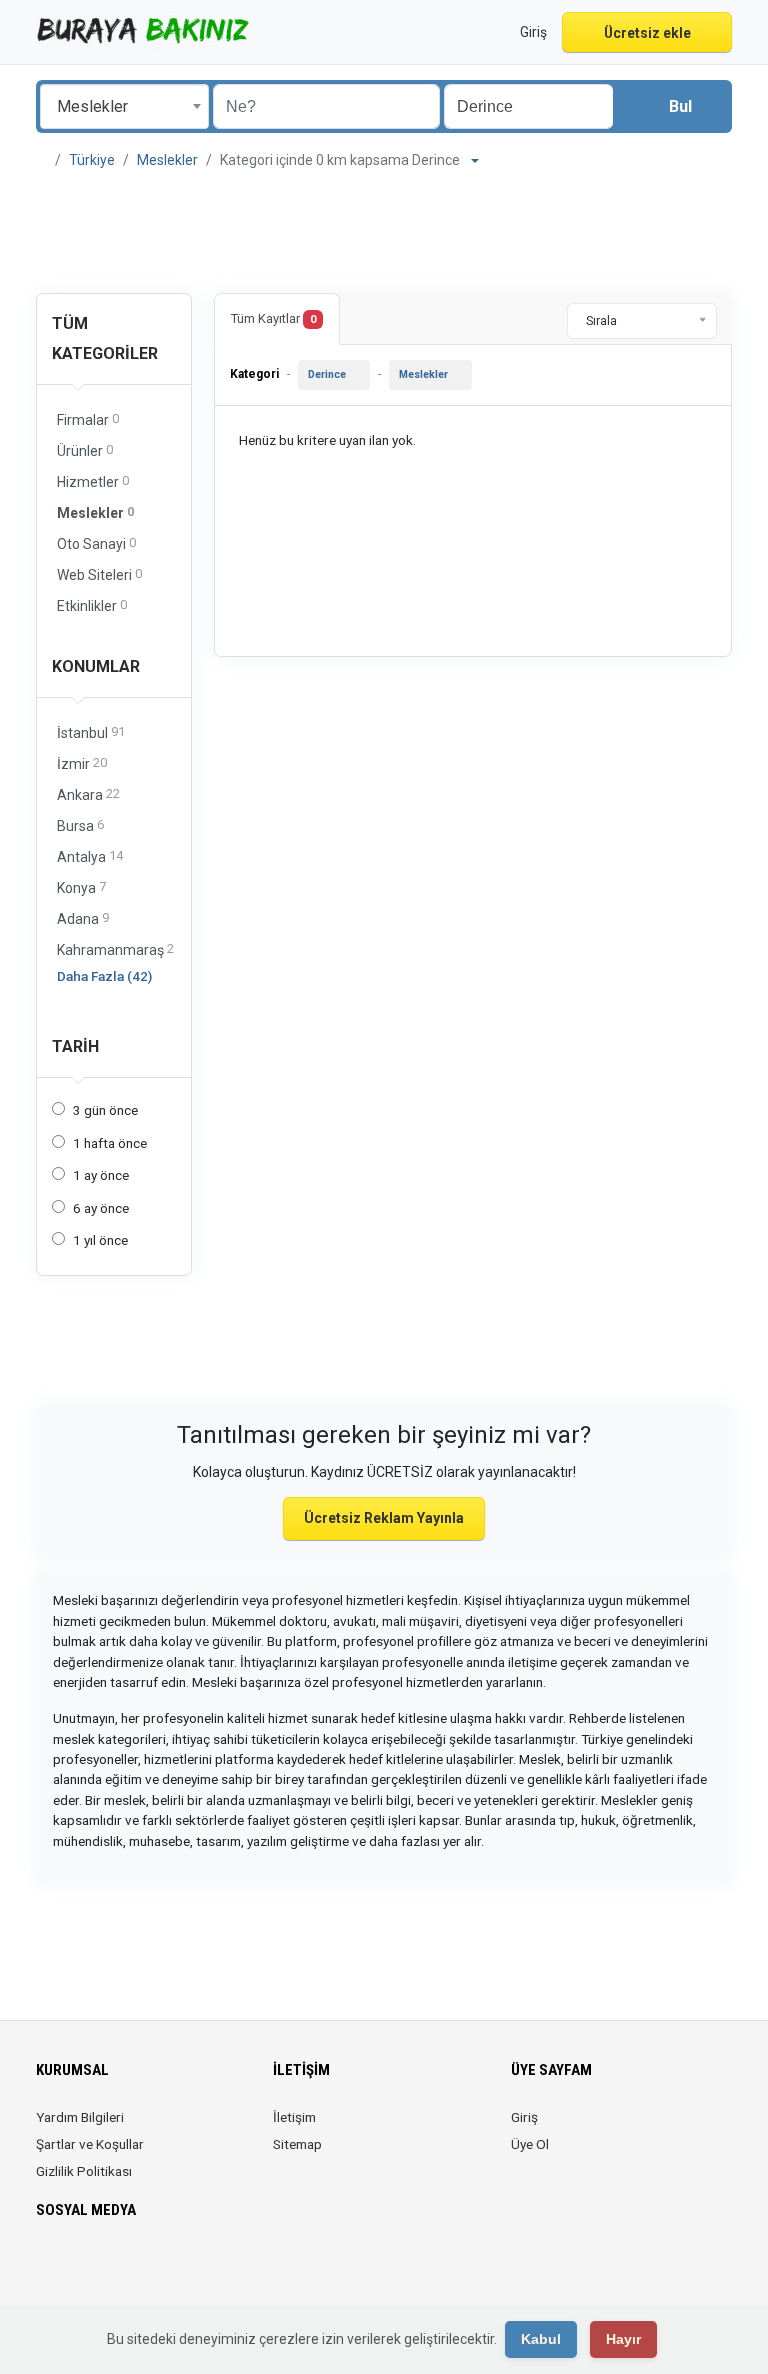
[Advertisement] (384, 232)
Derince (327, 374)
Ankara (88, 794)
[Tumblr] (216, 2269)
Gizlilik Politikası (84, 2171)
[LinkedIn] (132, 2269)
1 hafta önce (110, 1143)
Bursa (80, 825)
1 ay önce (101, 1175)
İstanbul (91, 732)
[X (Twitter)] (76, 2269)
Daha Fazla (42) (104, 976)
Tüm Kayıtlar (273, 318)
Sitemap (297, 2144)
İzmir (82, 763)
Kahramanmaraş (115, 949)
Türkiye (92, 160)
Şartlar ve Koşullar (90, 2144)
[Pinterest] (160, 2269)
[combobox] (124, 106)
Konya (81, 887)
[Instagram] (104, 2269)
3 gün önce (105, 1110)
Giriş (524, 2117)
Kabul (541, 2339)
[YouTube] (188, 2269)
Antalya (90, 856)
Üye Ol (530, 2144)
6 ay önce (101, 1208)
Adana (83, 918)
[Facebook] (48, 2269)
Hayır (623, 2339)
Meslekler (167, 160)
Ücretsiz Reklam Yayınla (384, 1518)
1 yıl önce (100, 1240)
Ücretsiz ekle (647, 33)
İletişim (294, 2117)
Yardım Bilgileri (80, 2117)
